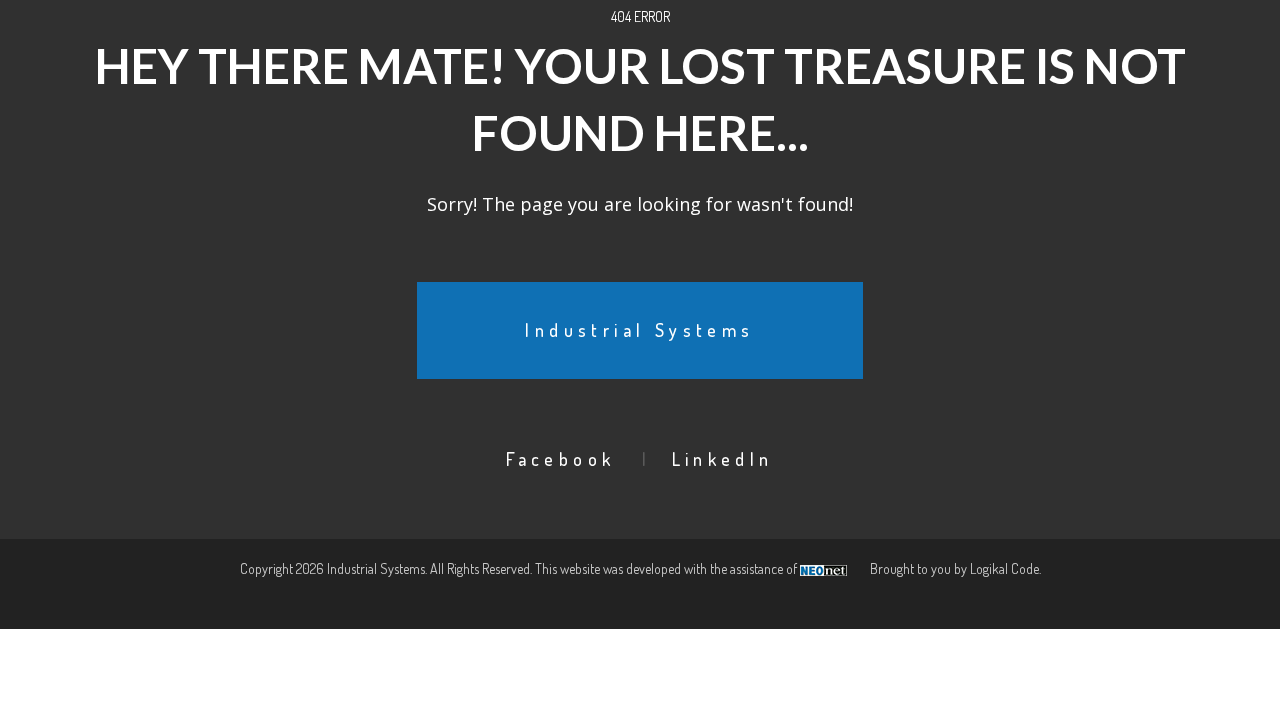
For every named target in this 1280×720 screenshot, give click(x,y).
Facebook (560, 459)
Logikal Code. (1005, 568)
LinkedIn (723, 459)
